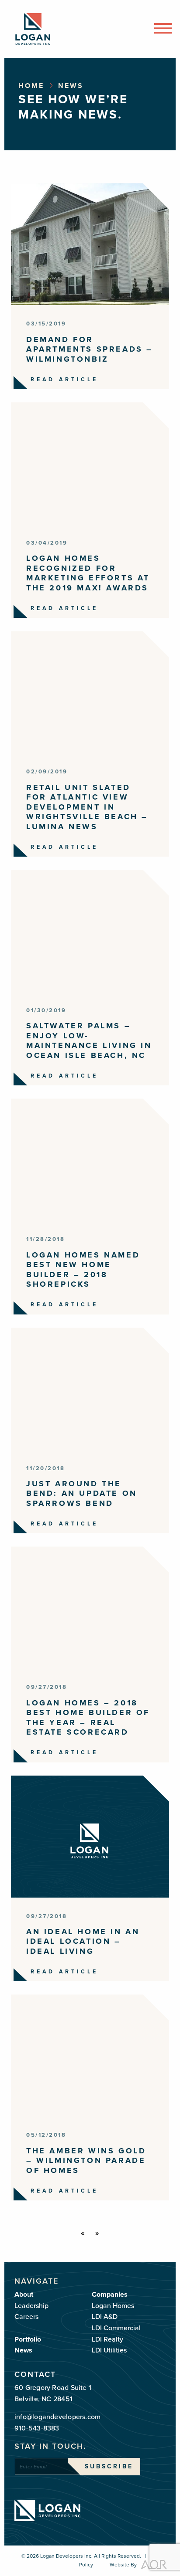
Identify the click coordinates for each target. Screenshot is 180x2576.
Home (31, 86)
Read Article (64, 380)
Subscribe (109, 2466)
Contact (35, 2374)
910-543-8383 (37, 2428)
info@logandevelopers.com (57, 2417)
